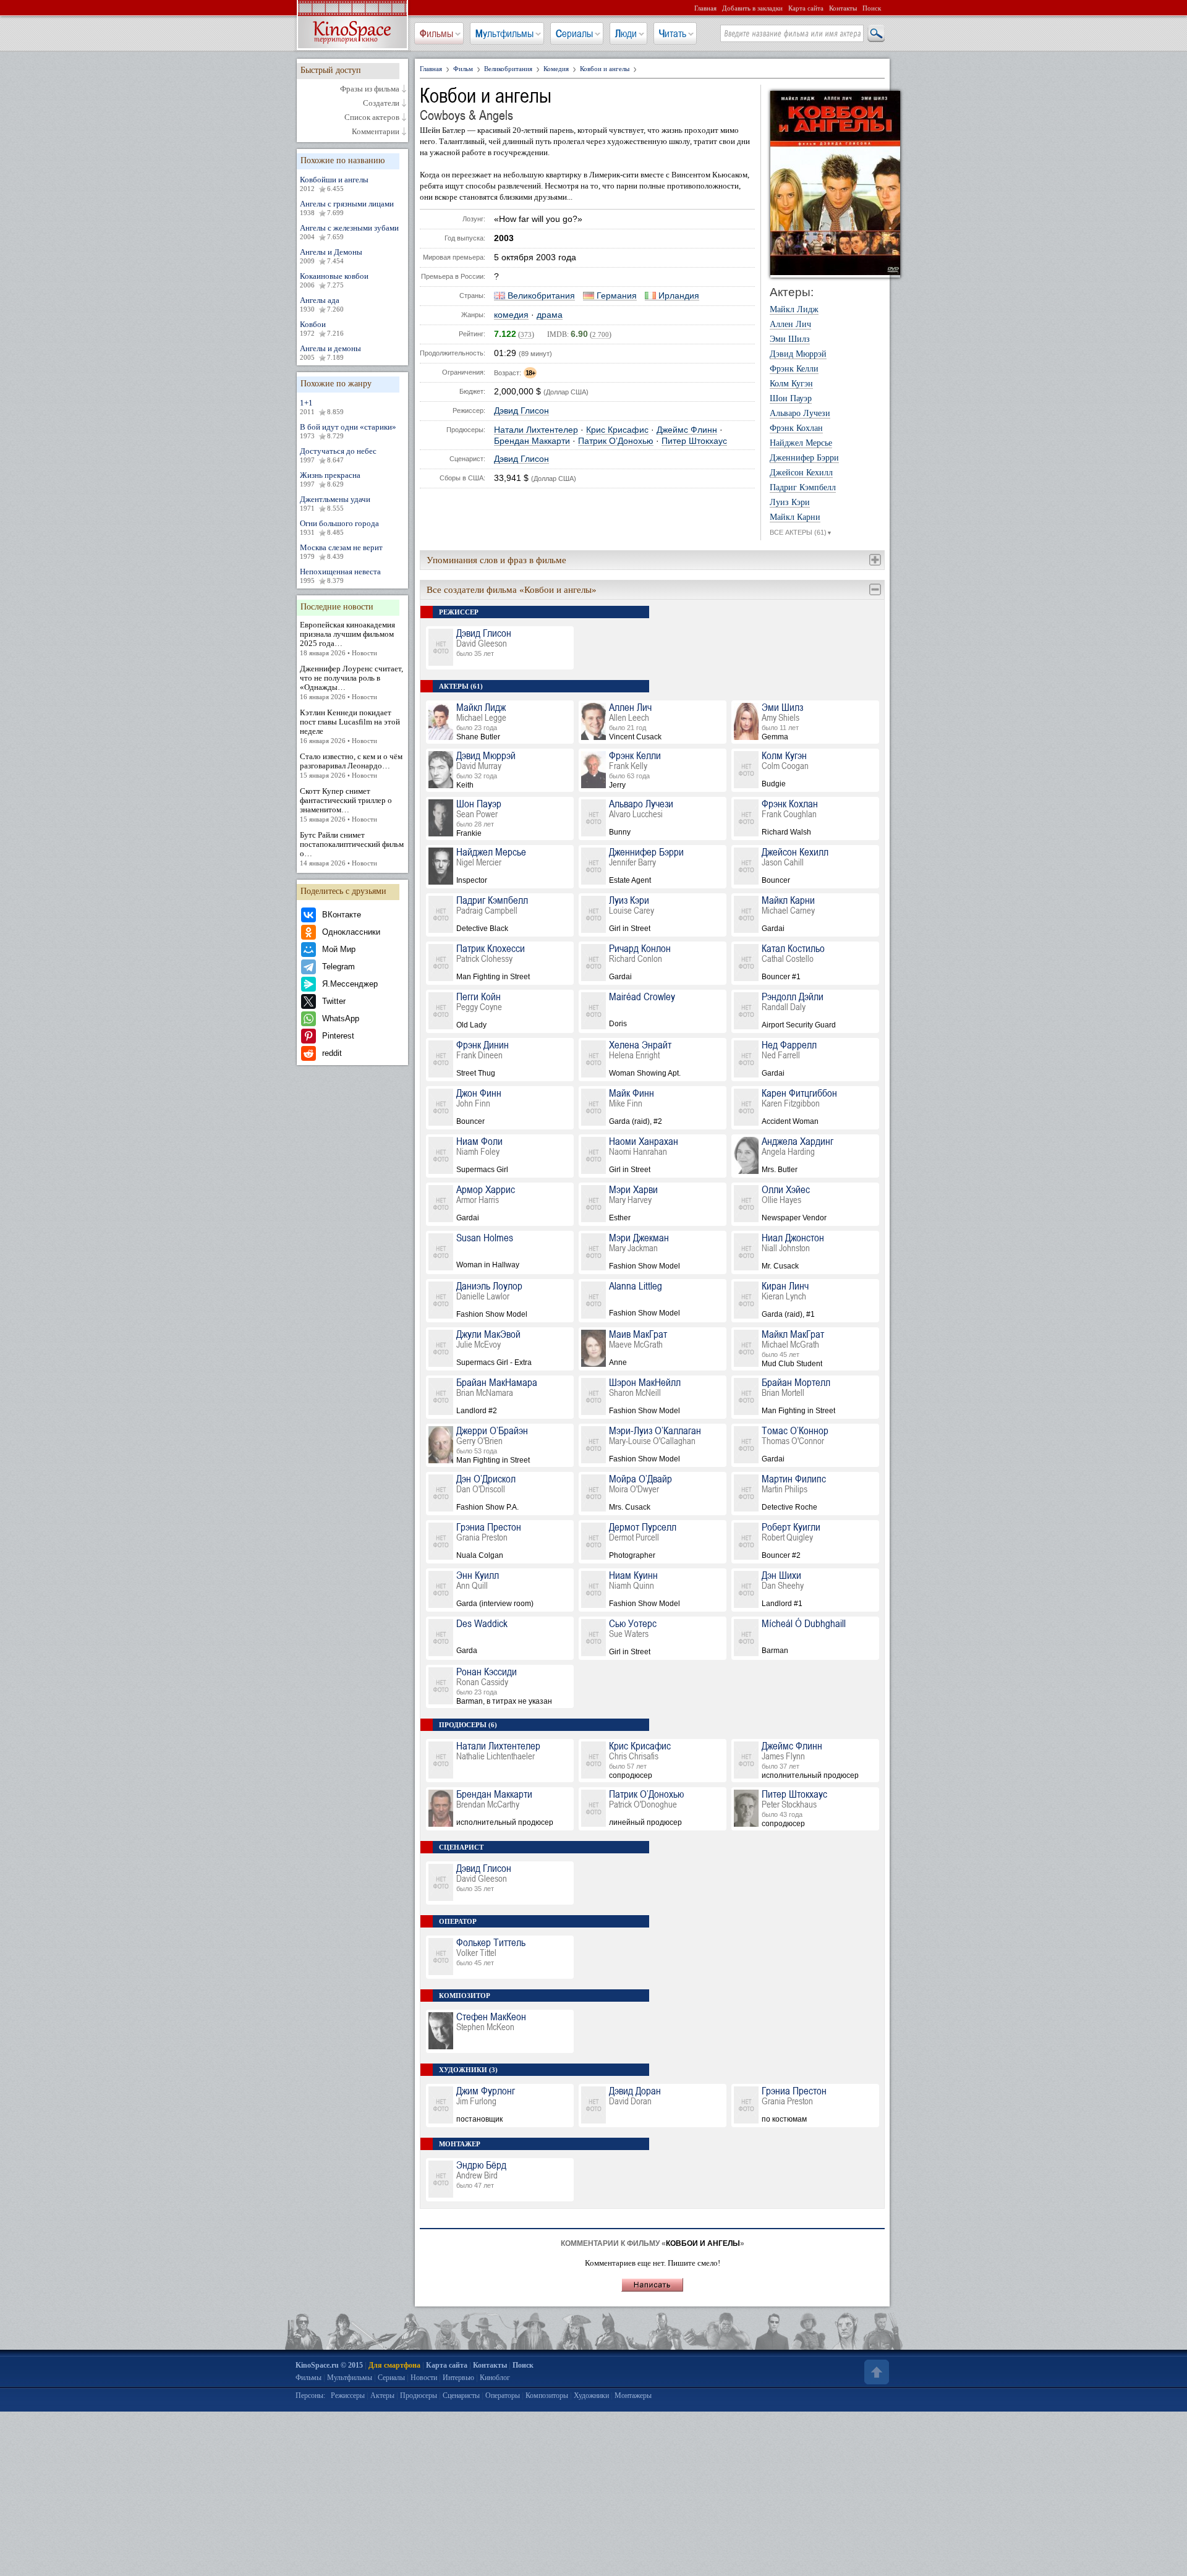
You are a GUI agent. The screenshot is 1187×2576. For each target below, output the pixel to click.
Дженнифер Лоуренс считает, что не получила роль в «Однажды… (351, 682)
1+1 (322, 407)
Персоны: (310, 2395)
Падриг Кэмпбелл (803, 488)
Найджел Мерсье (801, 443)
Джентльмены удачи (335, 503)
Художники (591, 2395)
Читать (673, 33)
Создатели (381, 103)
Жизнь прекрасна (330, 479)
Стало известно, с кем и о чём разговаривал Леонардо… (351, 765)
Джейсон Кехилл (801, 473)
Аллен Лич (790, 325)
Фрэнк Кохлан (796, 428)
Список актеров (372, 117)
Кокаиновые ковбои (334, 280)
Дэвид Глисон (521, 411)
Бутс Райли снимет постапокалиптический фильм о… (352, 848)
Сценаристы (461, 2395)
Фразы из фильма (370, 89)
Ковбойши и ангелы (334, 184)
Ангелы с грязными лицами (347, 208)
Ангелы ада (322, 304)
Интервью (458, 2378)
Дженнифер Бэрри (804, 458)
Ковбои (322, 328)
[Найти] (875, 34)
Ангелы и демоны (330, 352)
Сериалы (574, 33)
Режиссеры (348, 2395)
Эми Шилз (790, 339)
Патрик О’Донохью (616, 441)
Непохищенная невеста (340, 576)
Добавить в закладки (752, 8)
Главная (705, 8)
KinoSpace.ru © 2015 (329, 2365)
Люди (626, 33)
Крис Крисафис (617, 430)
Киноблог (495, 2378)
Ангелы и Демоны (331, 256)
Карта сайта (806, 8)
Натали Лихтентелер (536, 430)
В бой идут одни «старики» (348, 431)
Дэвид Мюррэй (798, 354)
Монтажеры (633, 2395)
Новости (424, 2378)
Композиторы (547, 2395)
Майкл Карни (795, 517)
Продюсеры (419, 2395)
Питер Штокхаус (694, 441)
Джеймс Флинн (687, 430)
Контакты (843, 8)
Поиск (872, 8)
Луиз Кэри (790, 503)
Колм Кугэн (791, 384)
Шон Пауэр (791, 399)
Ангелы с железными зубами (349, 232)
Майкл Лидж (794, 310)
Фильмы (436, 33)
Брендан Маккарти (532, 441)
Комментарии (376, 132)
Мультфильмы (504, 33)
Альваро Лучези (800, 414)
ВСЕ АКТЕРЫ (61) (801, 532)
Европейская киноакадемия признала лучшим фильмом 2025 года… (347, 638)
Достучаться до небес (338, 455)
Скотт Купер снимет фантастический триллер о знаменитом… (346, 805)
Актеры (382, 2395)
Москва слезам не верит (341, 551)
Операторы (503, 2395)
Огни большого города (339, 527)
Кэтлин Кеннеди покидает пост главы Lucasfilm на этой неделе (350, 726)
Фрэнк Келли (794, 369)
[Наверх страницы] (875, 2372)
